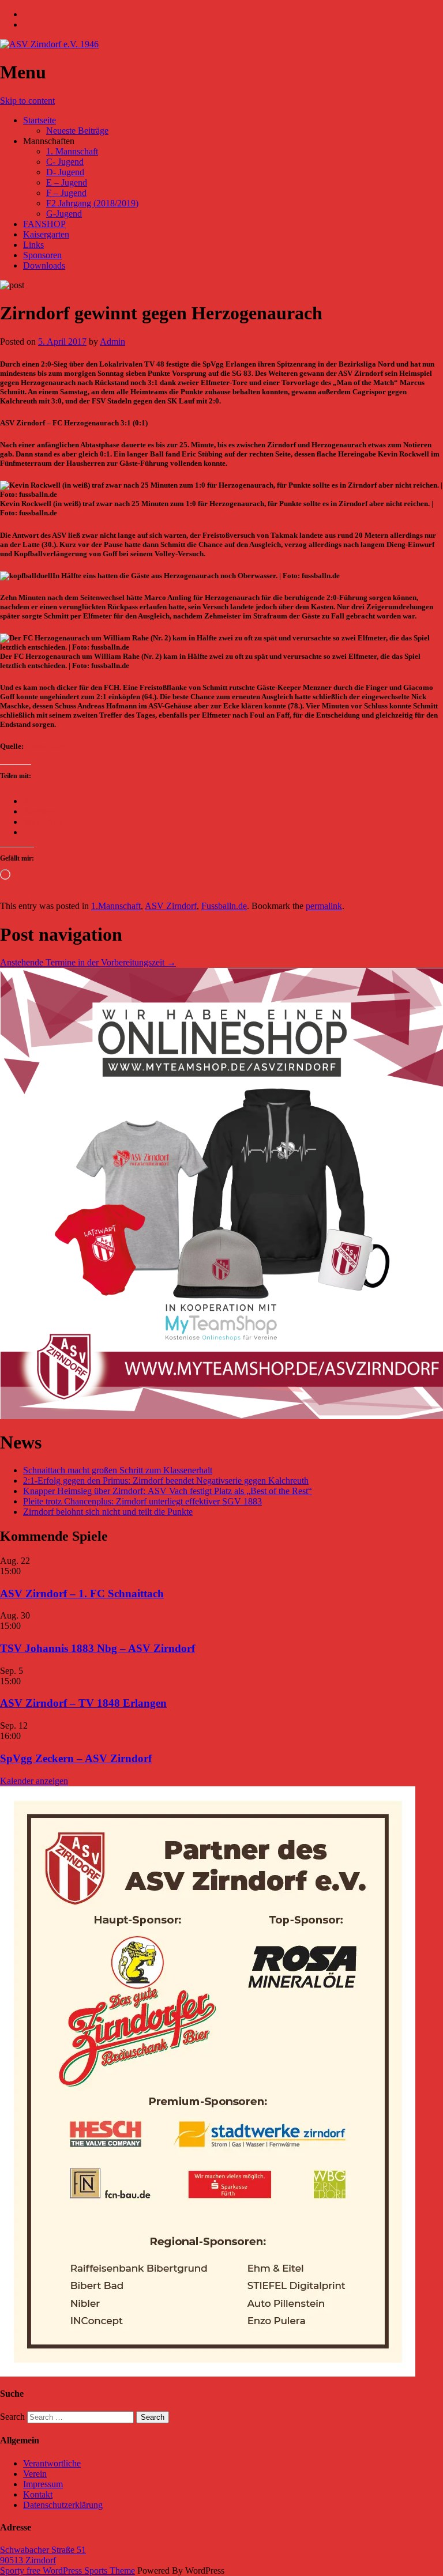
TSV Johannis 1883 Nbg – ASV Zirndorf (97, 1648)
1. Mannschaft (72, 151)
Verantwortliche (52, 2463)
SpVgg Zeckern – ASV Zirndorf (76, 1758)
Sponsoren (42, 255)
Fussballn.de (46, 746)
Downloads (44, 265)
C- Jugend (65, 162)
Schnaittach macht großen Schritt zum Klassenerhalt (118, 1470)
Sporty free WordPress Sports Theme (67, 2571)
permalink (324, 906)
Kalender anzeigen (34, 1781)
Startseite (40, 120)
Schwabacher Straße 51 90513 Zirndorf (43, 2555)
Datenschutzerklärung (63, 2505)
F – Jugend (66, 193)
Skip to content (27, 101)
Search (12, 2417)
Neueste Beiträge (77, 131)
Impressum (43, 2484)
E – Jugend (67, 182)
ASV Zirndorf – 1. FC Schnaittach (82, 1594)
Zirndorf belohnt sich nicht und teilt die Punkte (108, 1512)
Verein (35, 2474)
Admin (112, 342)
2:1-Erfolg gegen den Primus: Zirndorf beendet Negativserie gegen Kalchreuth (166, 1481)
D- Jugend (65, 172)
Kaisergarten (46, 234)
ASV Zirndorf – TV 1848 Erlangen (83, 1703)
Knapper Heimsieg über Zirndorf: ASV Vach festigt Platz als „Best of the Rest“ (168, 1491)
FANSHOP (44, 224)
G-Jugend (64, 214)
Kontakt (38, 2494)
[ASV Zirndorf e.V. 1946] (49, 44)
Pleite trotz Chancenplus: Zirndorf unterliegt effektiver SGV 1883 (142, 1501)
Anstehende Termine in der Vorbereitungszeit (88, 962)
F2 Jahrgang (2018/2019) (92, 203)
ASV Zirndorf (171, 906)
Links (33, 245)
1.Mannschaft (116, 906)
